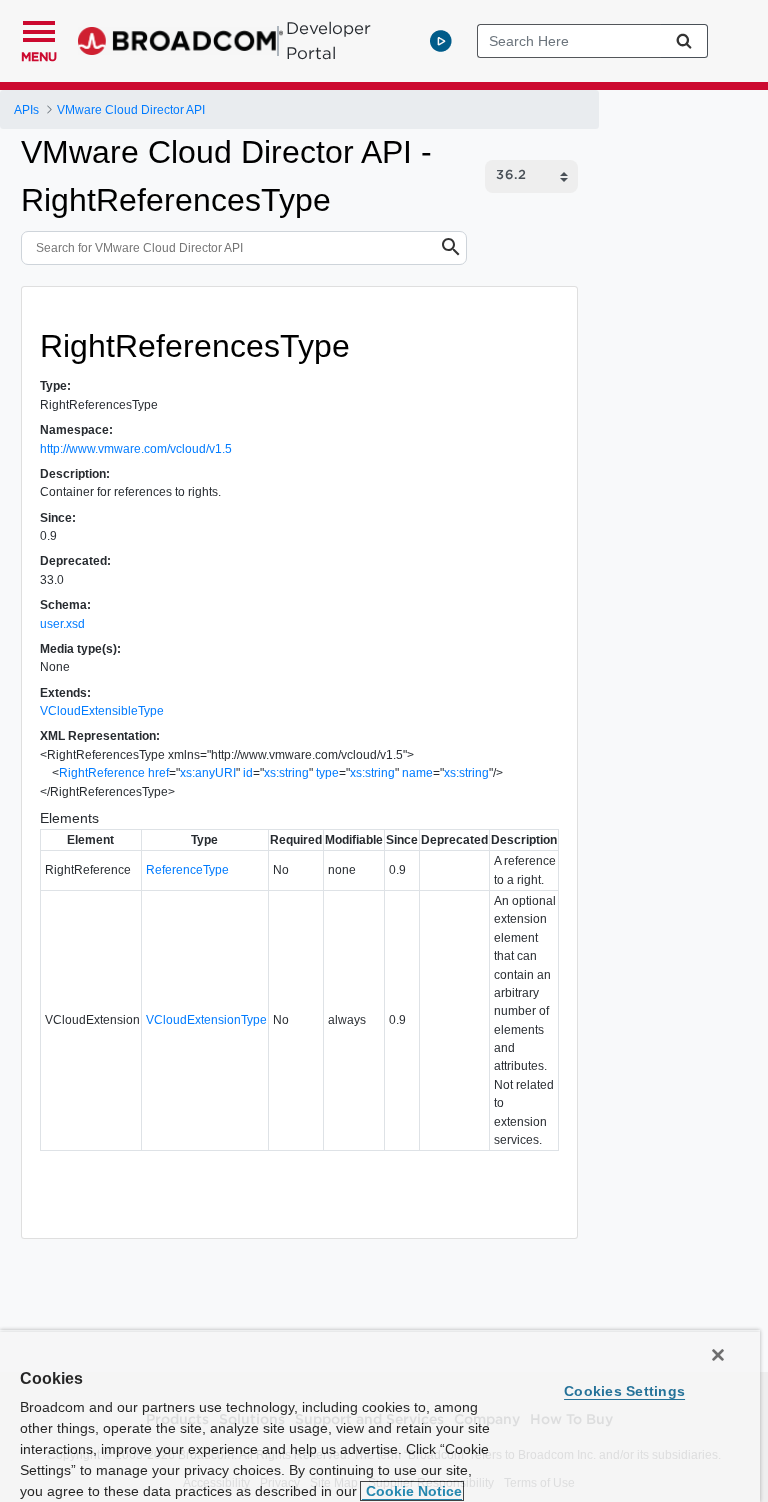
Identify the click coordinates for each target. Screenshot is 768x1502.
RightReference (102, 773)
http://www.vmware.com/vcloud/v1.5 (136, 449)
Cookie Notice (412, 1491)
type (327, 773)
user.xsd (62, 624)
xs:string (286, 773)
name (417, 773)
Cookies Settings (624, 1391)
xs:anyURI (208, 773)
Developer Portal (328, 40)
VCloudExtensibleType (102, 711)
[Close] (718, 1355)
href (158, 773)
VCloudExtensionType (206, 1020)
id (248, 773)
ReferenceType (187, 870)
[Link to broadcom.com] (180, 41)
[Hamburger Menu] (39, 29)
